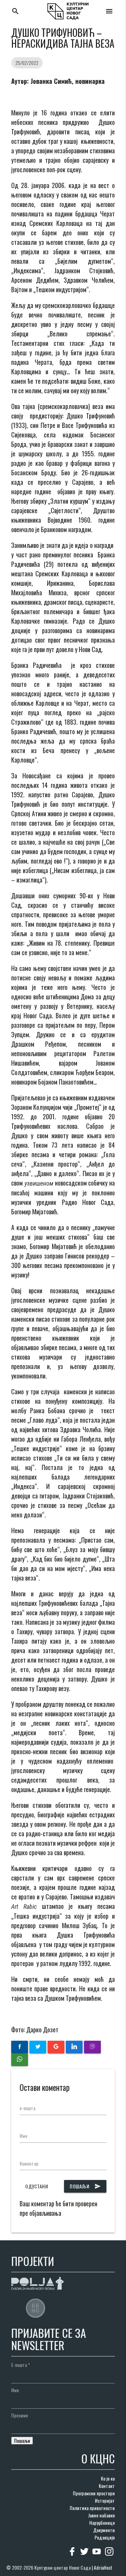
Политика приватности (92, 2508)
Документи (104, 2530)
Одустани (37, 2186)
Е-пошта (21, 2365)
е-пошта (27, 2108)
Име (23, 2136)
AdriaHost (103, 2567)
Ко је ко (108, 2478)
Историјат (105, 2500)
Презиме (20, 2415)
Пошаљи (85, 2186)
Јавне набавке (101, 2515)
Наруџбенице (102, 2523)
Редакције (105, 2537)
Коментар (29, 2163)
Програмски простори (94, 2493)
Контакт (107, 2486)
